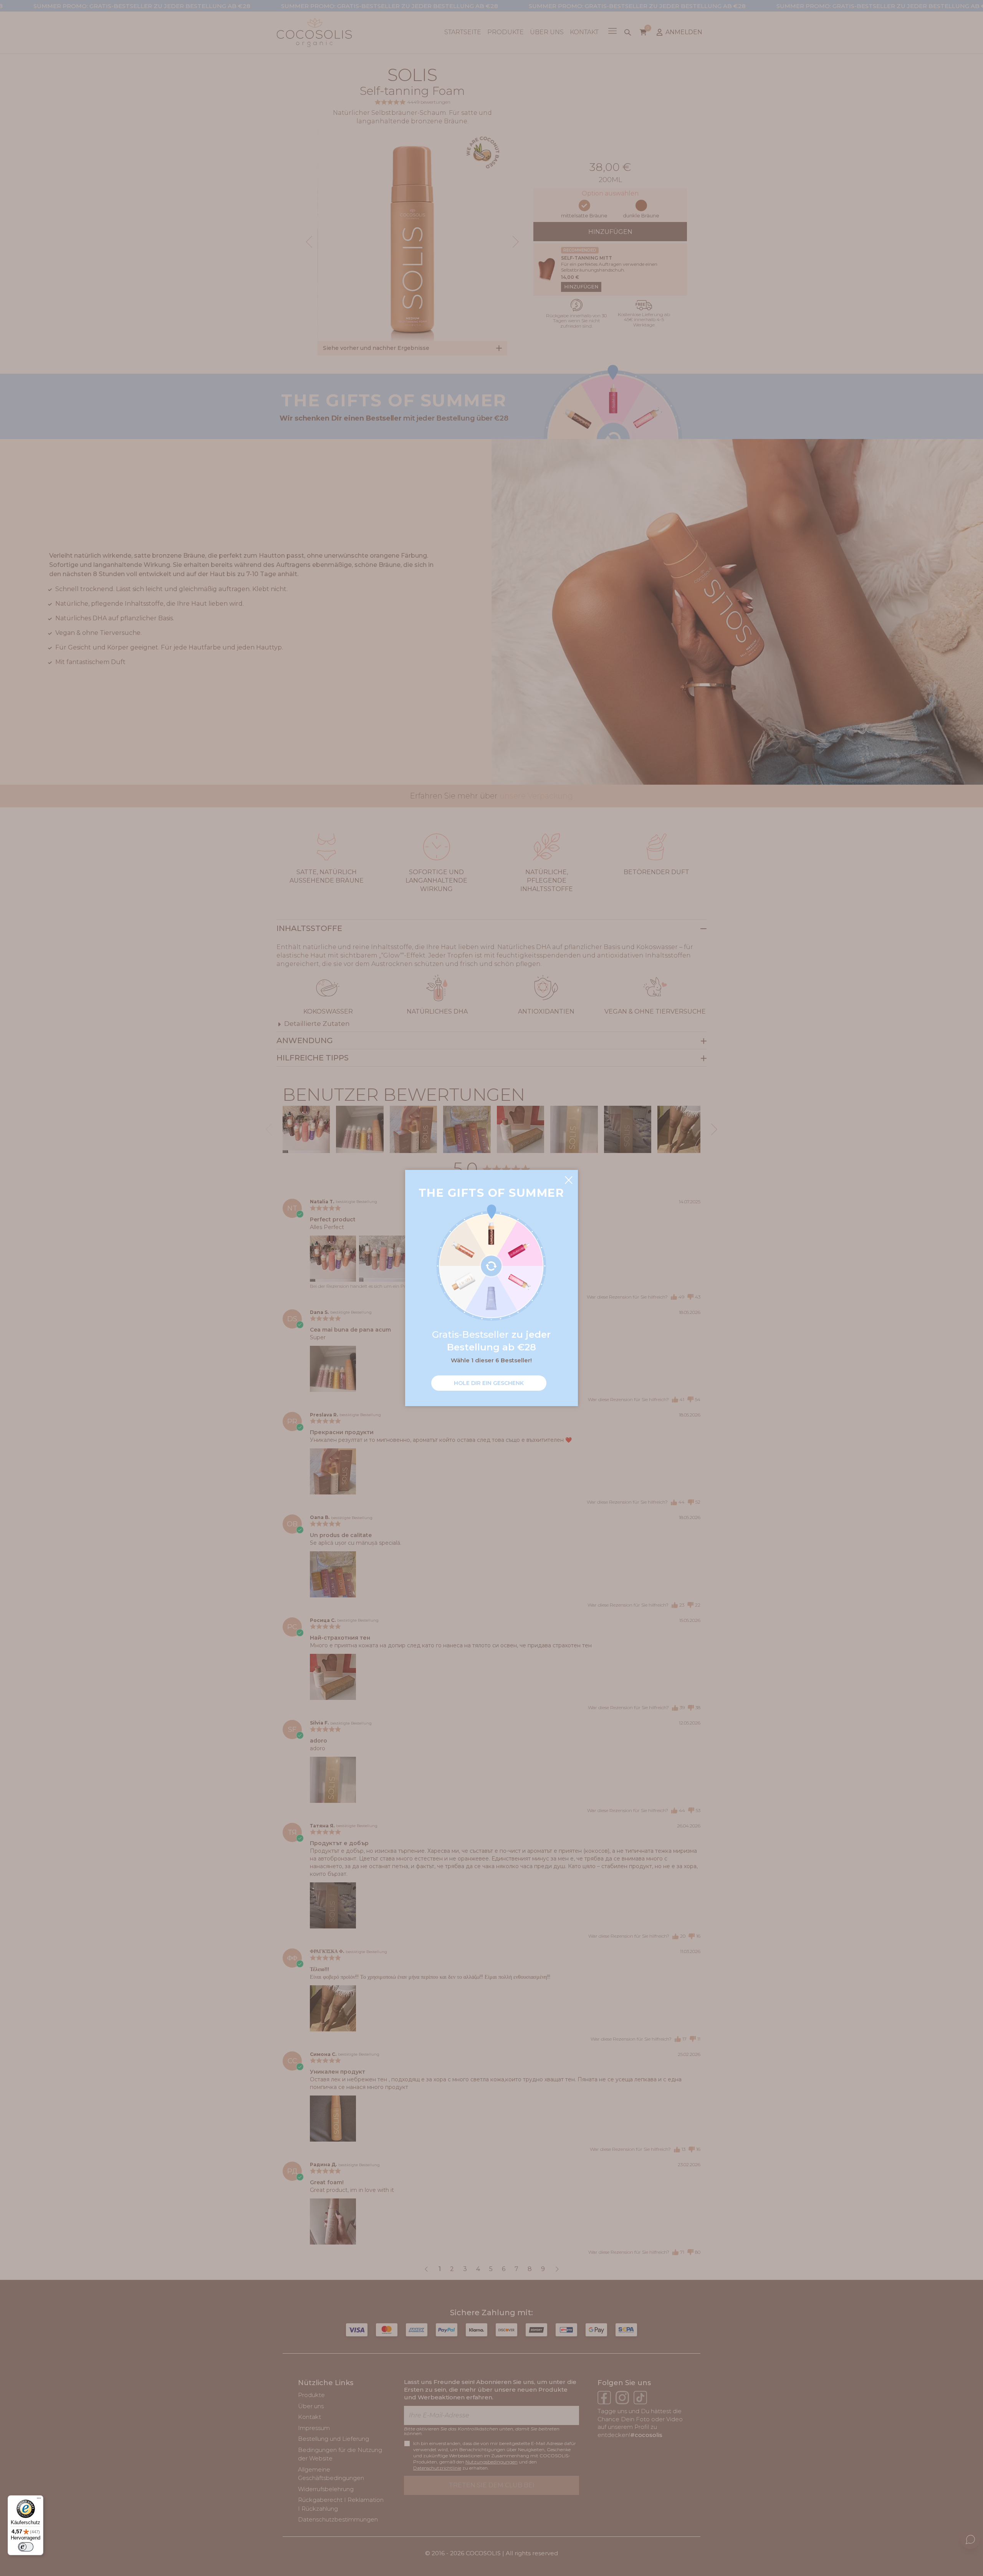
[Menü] (39, 2500)
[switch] (26, 2547)
